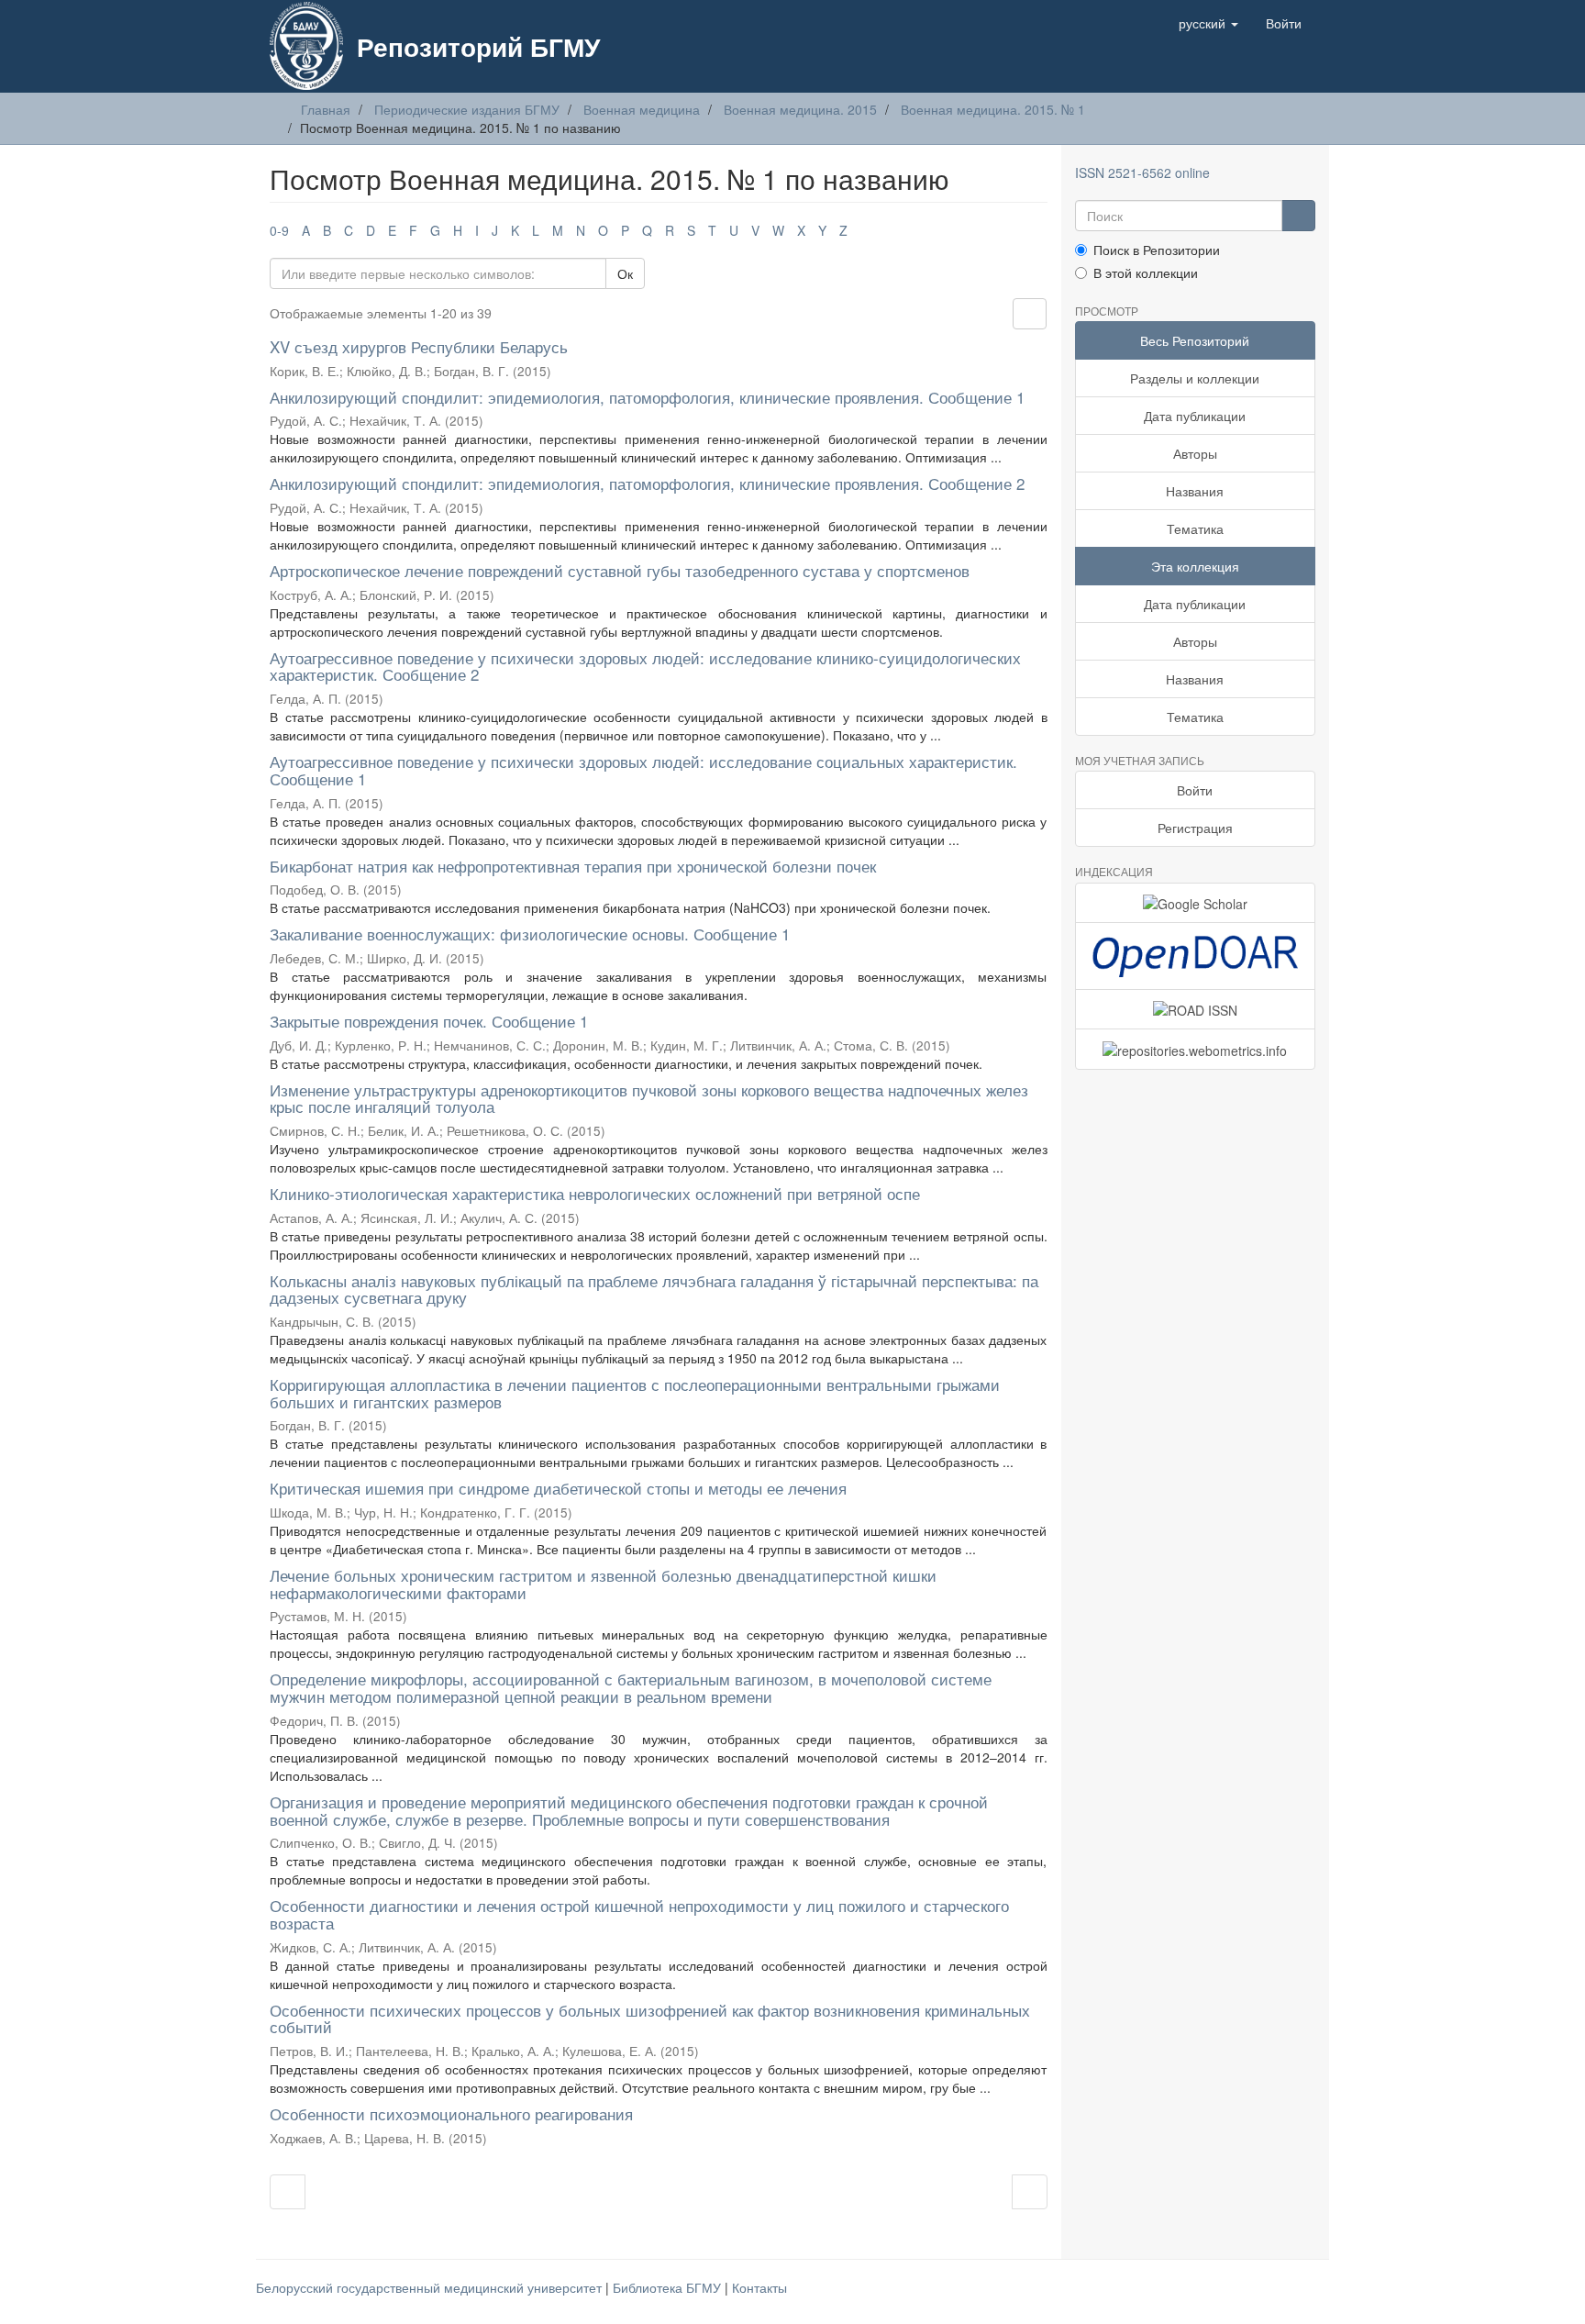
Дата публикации (1195, 416)
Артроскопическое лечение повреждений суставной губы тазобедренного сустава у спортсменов (620, 570)
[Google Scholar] (1196, 903)
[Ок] (1298, 216)
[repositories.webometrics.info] (1196, 1049)
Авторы (1195, 453)
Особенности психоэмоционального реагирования (451, 2113)
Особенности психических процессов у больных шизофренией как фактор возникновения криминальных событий (650, 2018)
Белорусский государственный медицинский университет (431, 2287)
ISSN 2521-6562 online (1142, 172)
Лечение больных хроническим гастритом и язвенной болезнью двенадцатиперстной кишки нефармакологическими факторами (603, 1584)
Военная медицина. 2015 (800, 109)
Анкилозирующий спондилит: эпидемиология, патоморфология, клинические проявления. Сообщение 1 (647, 397)
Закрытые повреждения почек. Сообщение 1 (429, 1021)
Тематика (1195, 528)
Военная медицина (642, 109)
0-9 (279, 230)
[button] (1208, 23)
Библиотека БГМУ (669, 2287)
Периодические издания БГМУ (467, 109)
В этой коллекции (1146, 272)
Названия (1195, 491)
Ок (625, 273)
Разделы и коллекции (1195, 378)
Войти (1195, 790)
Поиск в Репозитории (1157, 250)
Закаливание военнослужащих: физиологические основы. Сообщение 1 (530, 934)
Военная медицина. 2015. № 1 (993, 109)
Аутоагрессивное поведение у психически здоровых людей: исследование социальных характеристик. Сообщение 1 (643, 770)
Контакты (759, 2287)
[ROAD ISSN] (1196, 1009)
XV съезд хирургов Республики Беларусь (419, 346)
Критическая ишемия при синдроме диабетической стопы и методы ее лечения (558, 1488)
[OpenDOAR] (1196, 956)
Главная (326, 109)
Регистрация (1195, 828)
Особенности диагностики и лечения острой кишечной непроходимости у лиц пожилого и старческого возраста (639, 1914)
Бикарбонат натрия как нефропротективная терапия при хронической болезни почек (573, 866)
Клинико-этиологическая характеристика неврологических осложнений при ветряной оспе (595, 1193)
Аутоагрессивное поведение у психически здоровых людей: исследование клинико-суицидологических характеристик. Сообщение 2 (645, 666)
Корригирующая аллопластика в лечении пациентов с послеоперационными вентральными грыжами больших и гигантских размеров (635, 1393)
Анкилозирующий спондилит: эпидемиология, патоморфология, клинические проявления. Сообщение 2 (647, 483)
